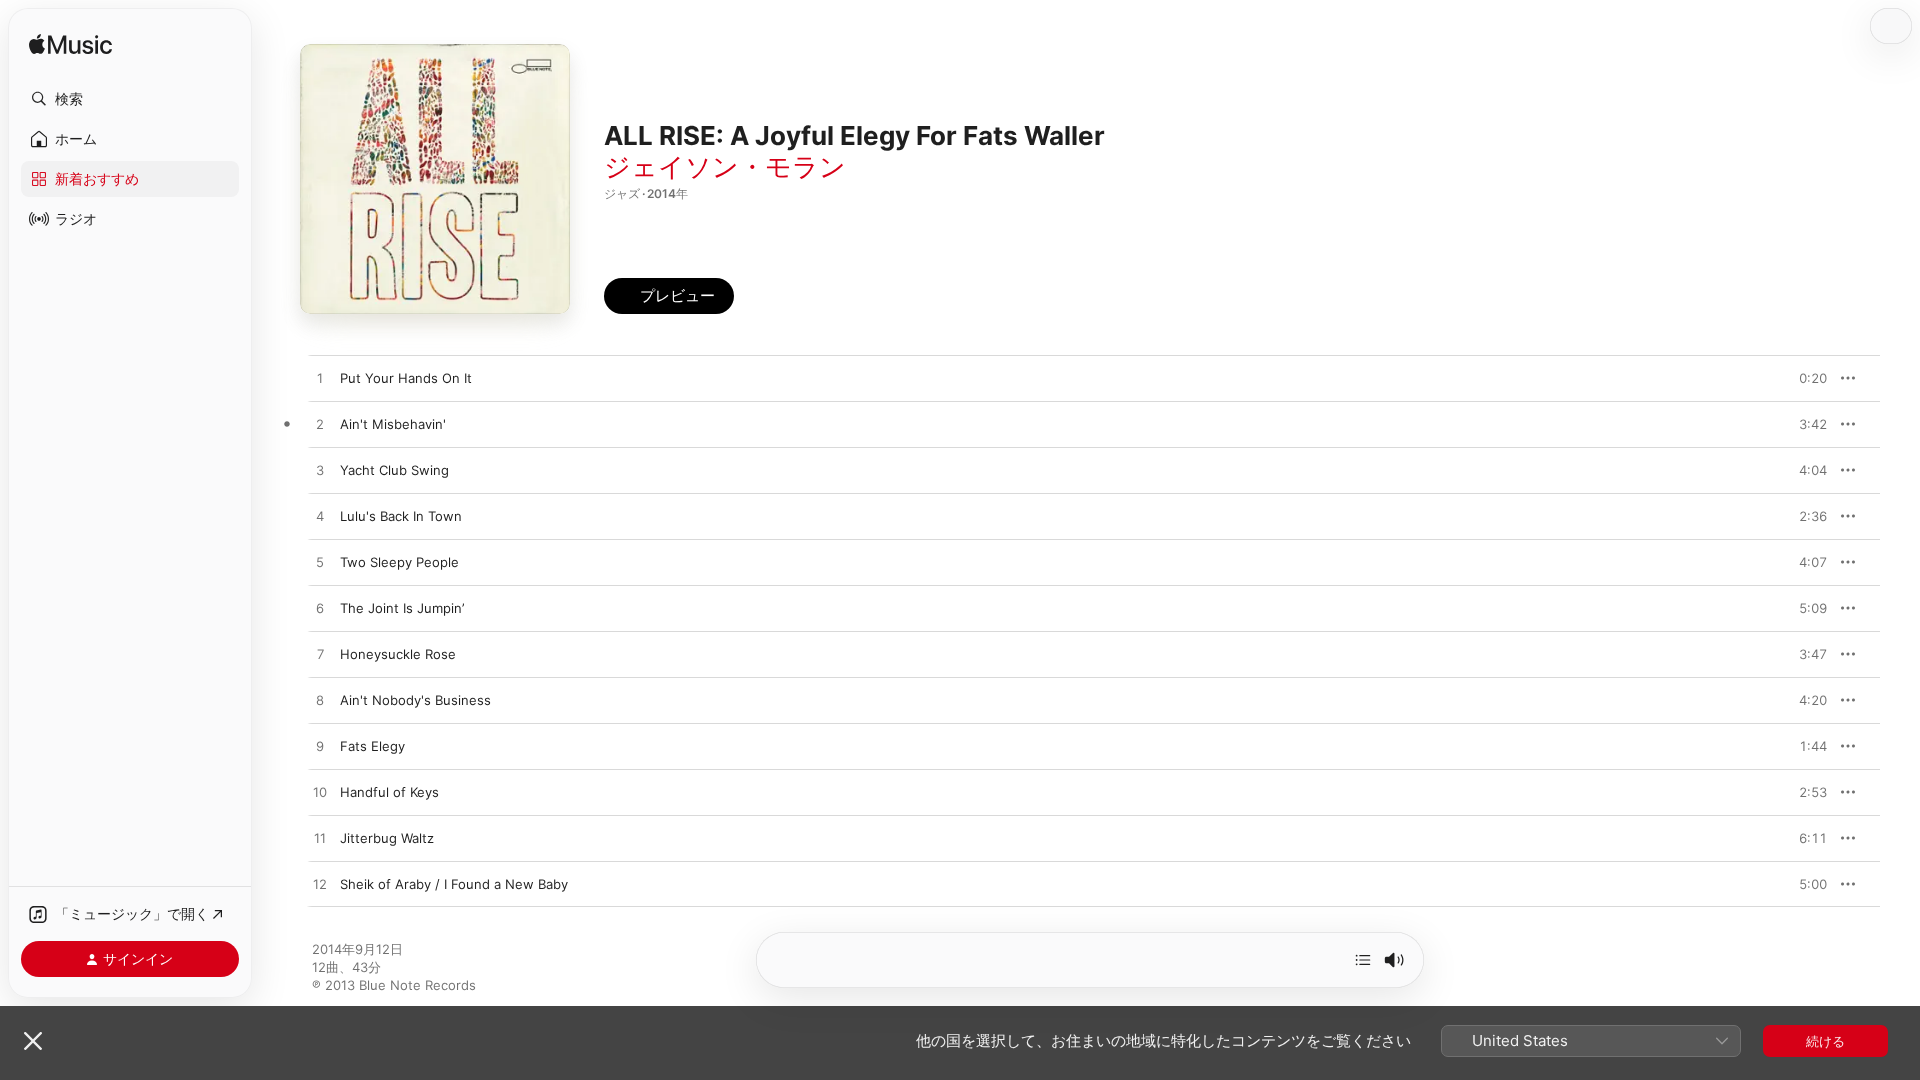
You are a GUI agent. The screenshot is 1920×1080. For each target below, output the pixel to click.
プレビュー (1802, 378)
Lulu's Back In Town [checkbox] (401, 516)
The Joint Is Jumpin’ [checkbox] (402, 608)
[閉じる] (33, 1041)
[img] (70, 45)
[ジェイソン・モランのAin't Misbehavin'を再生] (320, 425)
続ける (1825, 1041)
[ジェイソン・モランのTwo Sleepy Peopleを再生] (320, 563)
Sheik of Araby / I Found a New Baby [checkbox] (454, 884)
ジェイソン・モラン (725, 166)
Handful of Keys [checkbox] (389, 792)
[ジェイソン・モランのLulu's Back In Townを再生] (320, 517)
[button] (130, 99)
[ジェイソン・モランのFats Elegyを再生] (320, 747)
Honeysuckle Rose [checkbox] (398, 654)
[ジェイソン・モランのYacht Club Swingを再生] (320, 471)
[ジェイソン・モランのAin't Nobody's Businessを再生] (320, 701)
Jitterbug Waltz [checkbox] (387, 838)
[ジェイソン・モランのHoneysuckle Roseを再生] (320, 655)
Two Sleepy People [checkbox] (399, 562)
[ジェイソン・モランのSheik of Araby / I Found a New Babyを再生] (320, 885)
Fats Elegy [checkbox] (372, 746)
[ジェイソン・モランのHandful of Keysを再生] (320, 793)
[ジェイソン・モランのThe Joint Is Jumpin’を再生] (320, 609)
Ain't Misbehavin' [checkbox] (393, 424)
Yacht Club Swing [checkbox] (394, 470)
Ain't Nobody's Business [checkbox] (415, 700)
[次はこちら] (1363, 960)
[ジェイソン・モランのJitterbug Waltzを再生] (320, 839)
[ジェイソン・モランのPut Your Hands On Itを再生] (320, 379)
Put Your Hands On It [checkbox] (406, 378)
